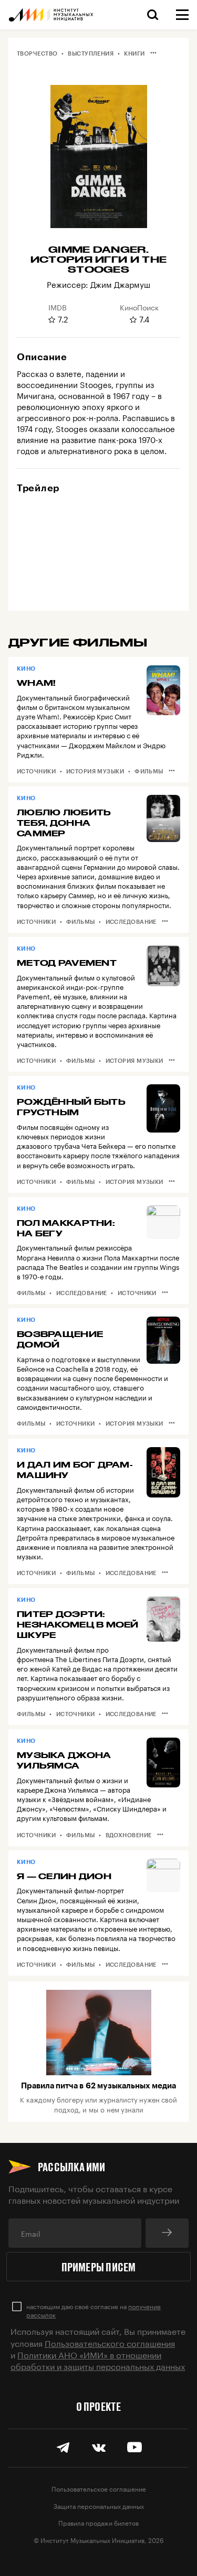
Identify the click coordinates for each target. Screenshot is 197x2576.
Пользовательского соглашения (110, 2342)
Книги (134, 53)
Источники (36, 771)
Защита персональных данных (99, 2505)
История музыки (95, 771)
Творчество (37, 53)
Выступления (91, 53)
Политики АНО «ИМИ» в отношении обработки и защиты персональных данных (98, 2360)
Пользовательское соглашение (99, 2488)
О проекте (99, 2406)
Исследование (131, 921)
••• (153, 52)
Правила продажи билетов (98, 2522)
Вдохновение (129, 1835)
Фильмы (149, 771)
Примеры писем (99, 2267)
